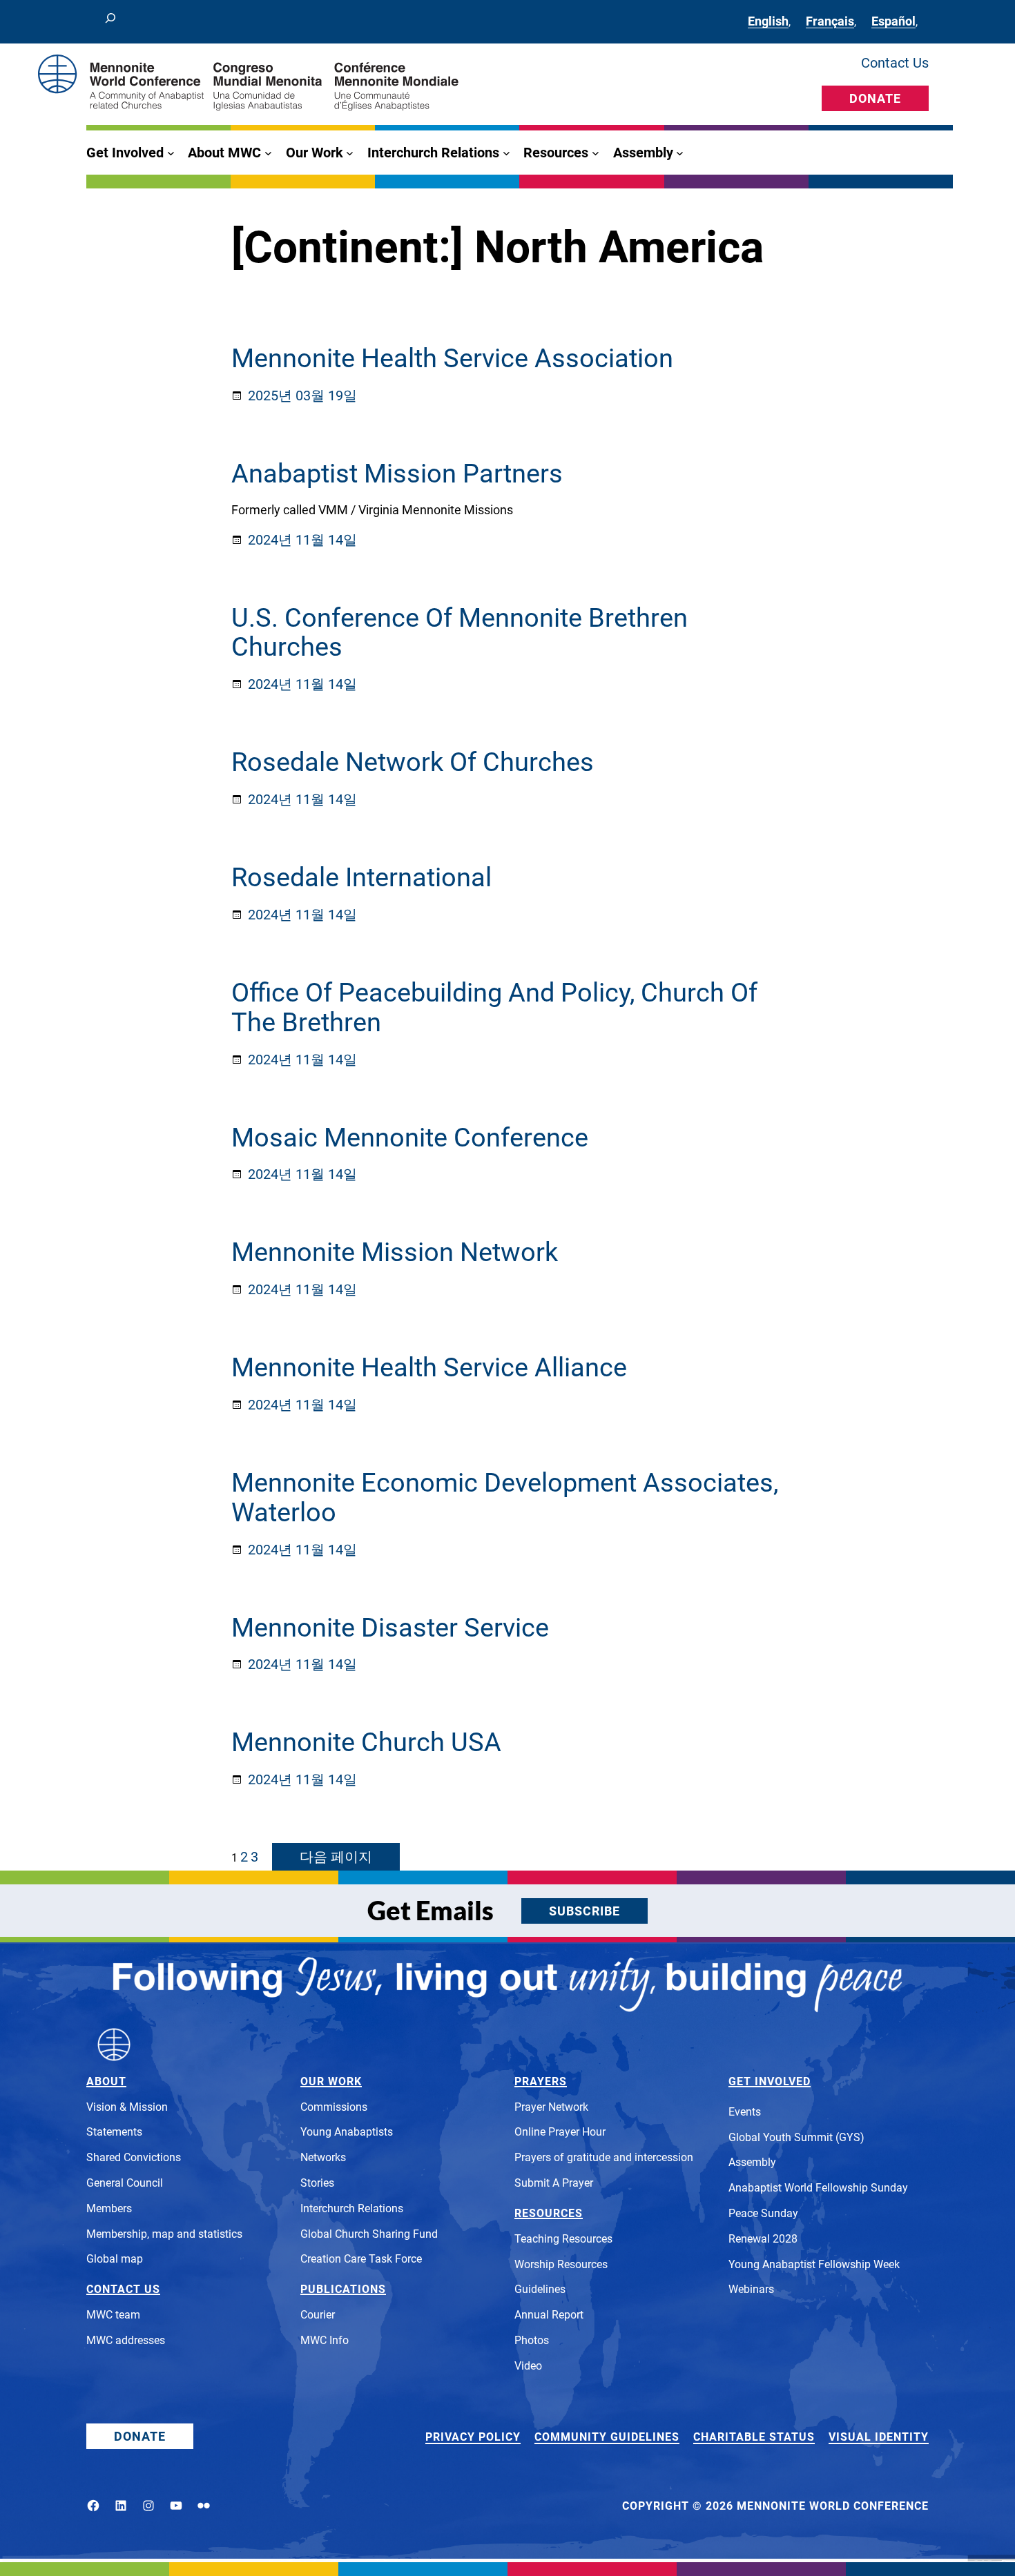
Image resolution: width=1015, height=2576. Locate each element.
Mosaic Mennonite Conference (410, 1138)
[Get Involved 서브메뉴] (171, 153)
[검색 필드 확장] (110, 22)
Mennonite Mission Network (395, 1252)
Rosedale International (361, 878)
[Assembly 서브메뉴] (680, 153)
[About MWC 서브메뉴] (268, 153)
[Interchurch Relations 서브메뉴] (506, 153)
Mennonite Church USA (366, 1743)
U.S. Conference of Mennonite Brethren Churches (460, 633)
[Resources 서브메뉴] (596, 153)
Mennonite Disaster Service (390, 1628)
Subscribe (584, 1911)
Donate (875, 98)
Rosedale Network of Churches (413, 762)
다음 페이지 (336, 1857)
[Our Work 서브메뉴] (350, 153)
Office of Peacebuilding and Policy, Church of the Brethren (494, 1008)
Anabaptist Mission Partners (397, 474)
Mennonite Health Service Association (452, 359)
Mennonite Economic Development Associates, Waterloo (505, 1498)
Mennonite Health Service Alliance (429, 1368)
